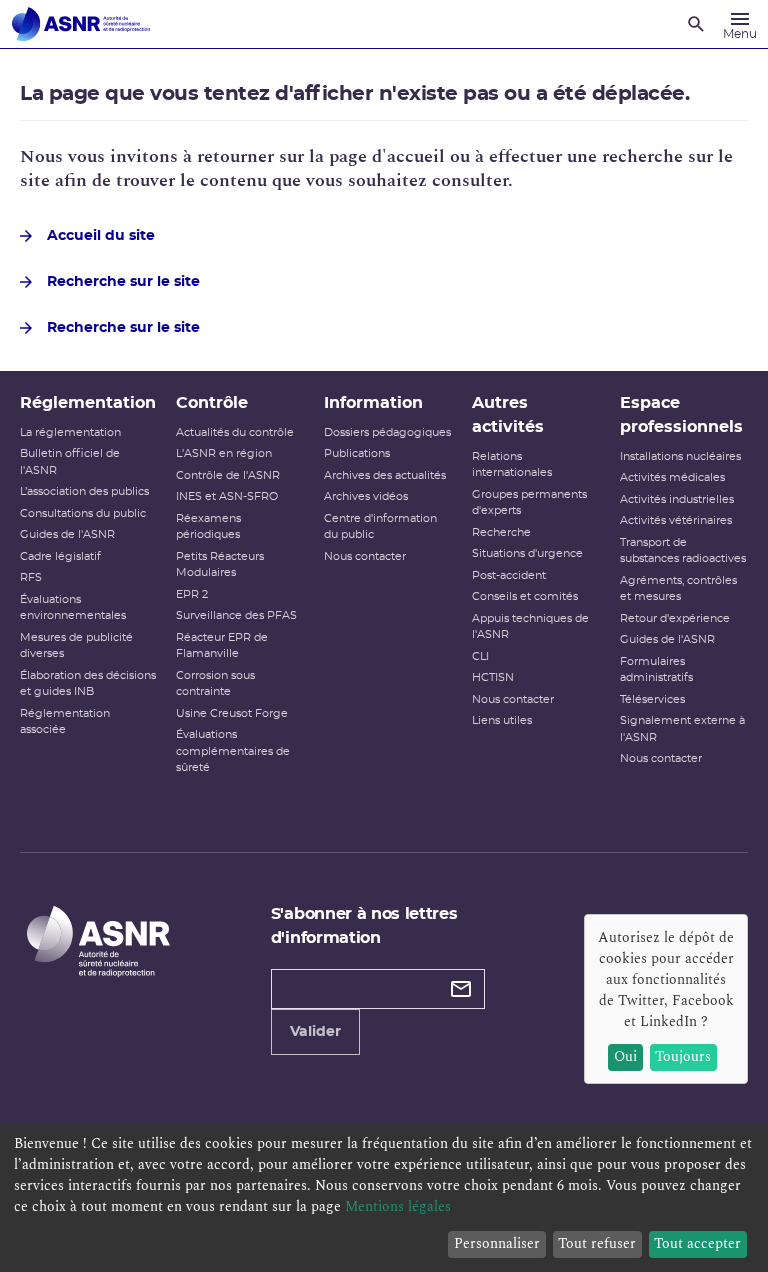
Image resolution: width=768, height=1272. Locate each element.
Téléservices (652, 699)
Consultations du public (83, 513)
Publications (357, 453)
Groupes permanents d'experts (529, 503)
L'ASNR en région (224, 453)
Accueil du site (101, 236)
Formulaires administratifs (656, 670)
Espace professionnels (681, 415)
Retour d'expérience (675, 618)
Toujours (683, 1056)
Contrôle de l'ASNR (228, 475)
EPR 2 (192, 594)
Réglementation (88, 403)
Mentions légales (398, 1206)
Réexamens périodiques (208, 527)
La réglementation (70, 432)
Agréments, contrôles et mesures (678, 589)
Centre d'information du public (380, 527)
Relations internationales (512, 465)
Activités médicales (672, 477)
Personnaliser (497, 1243)
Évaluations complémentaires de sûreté (233, 751)
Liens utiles (502, 720)
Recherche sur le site (123, 282)
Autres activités (508, 415)
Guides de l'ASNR (67, 534)
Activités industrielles (677, 499)
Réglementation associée (65, 722)
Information (373, 403)
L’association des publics (84, 491)
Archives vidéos (366, 496)
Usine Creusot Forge (232, 713)
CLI (480, 656)
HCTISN (493, 677)
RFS (31, 577)
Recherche (501, 532)
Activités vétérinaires (676, 520)
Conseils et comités (525, 596)
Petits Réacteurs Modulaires (220, 565)
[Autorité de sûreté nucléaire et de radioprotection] (81, 24)
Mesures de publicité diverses (76, 646)
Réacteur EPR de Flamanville (222, 646)
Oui (625, 1056)
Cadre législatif (60, 556)
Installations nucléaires (680, 456)
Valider (315, 1032)
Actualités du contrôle (235, 432)
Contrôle (212, 403)
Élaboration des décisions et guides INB (88, 684)
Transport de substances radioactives (683, 551)
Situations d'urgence (527, 553)
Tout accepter (697, 1243)
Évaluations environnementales (73, 608)
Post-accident (509, 575)
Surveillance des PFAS (236, 615)
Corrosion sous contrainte (215, 684)
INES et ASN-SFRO (227, 496)
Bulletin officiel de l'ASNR (70, 462)
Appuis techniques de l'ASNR (530, 627)
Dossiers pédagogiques (387, 432)
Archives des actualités (385, 475)
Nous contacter (365, 556)
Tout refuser (597, 1243)
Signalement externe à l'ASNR (682, 729)
